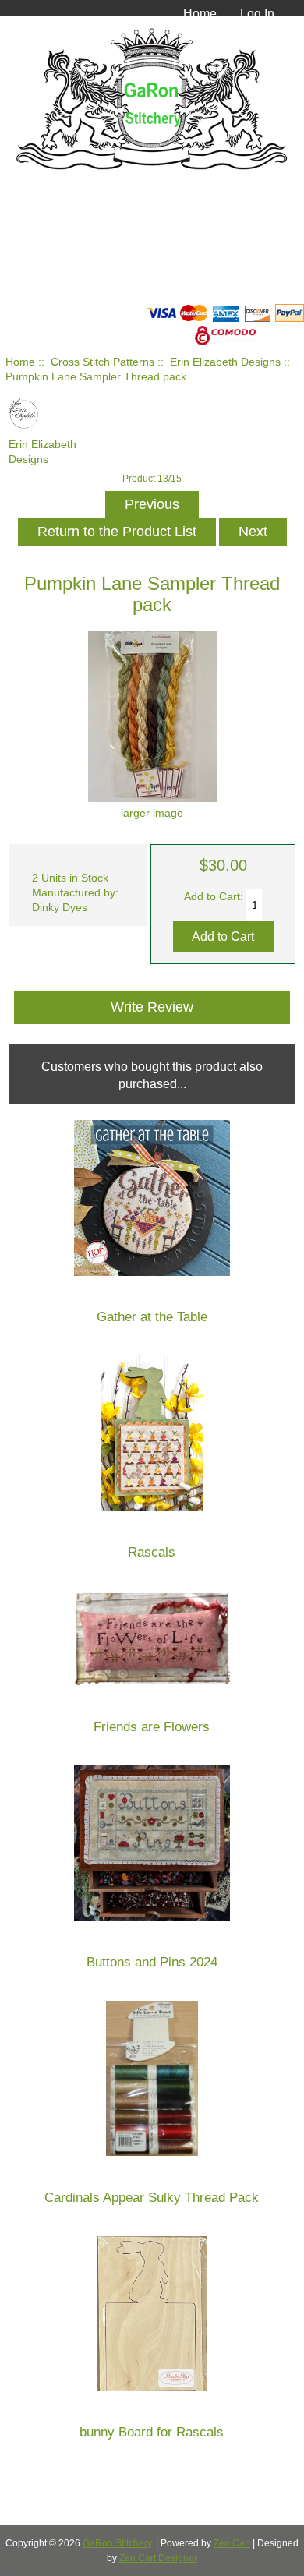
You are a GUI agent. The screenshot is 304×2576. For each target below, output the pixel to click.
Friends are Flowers (152, 1727)
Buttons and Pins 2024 (152, 1962)
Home (200, 13)
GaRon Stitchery (117, 2543)
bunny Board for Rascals (152, 2432)
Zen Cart (232, 2543)
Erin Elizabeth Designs (225, 362)
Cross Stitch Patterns (103, 362)
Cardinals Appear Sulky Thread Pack (152, 2198)
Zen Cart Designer (158, 2558)
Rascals (152, 1552)
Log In (257, 13)
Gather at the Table (152, 1317)
